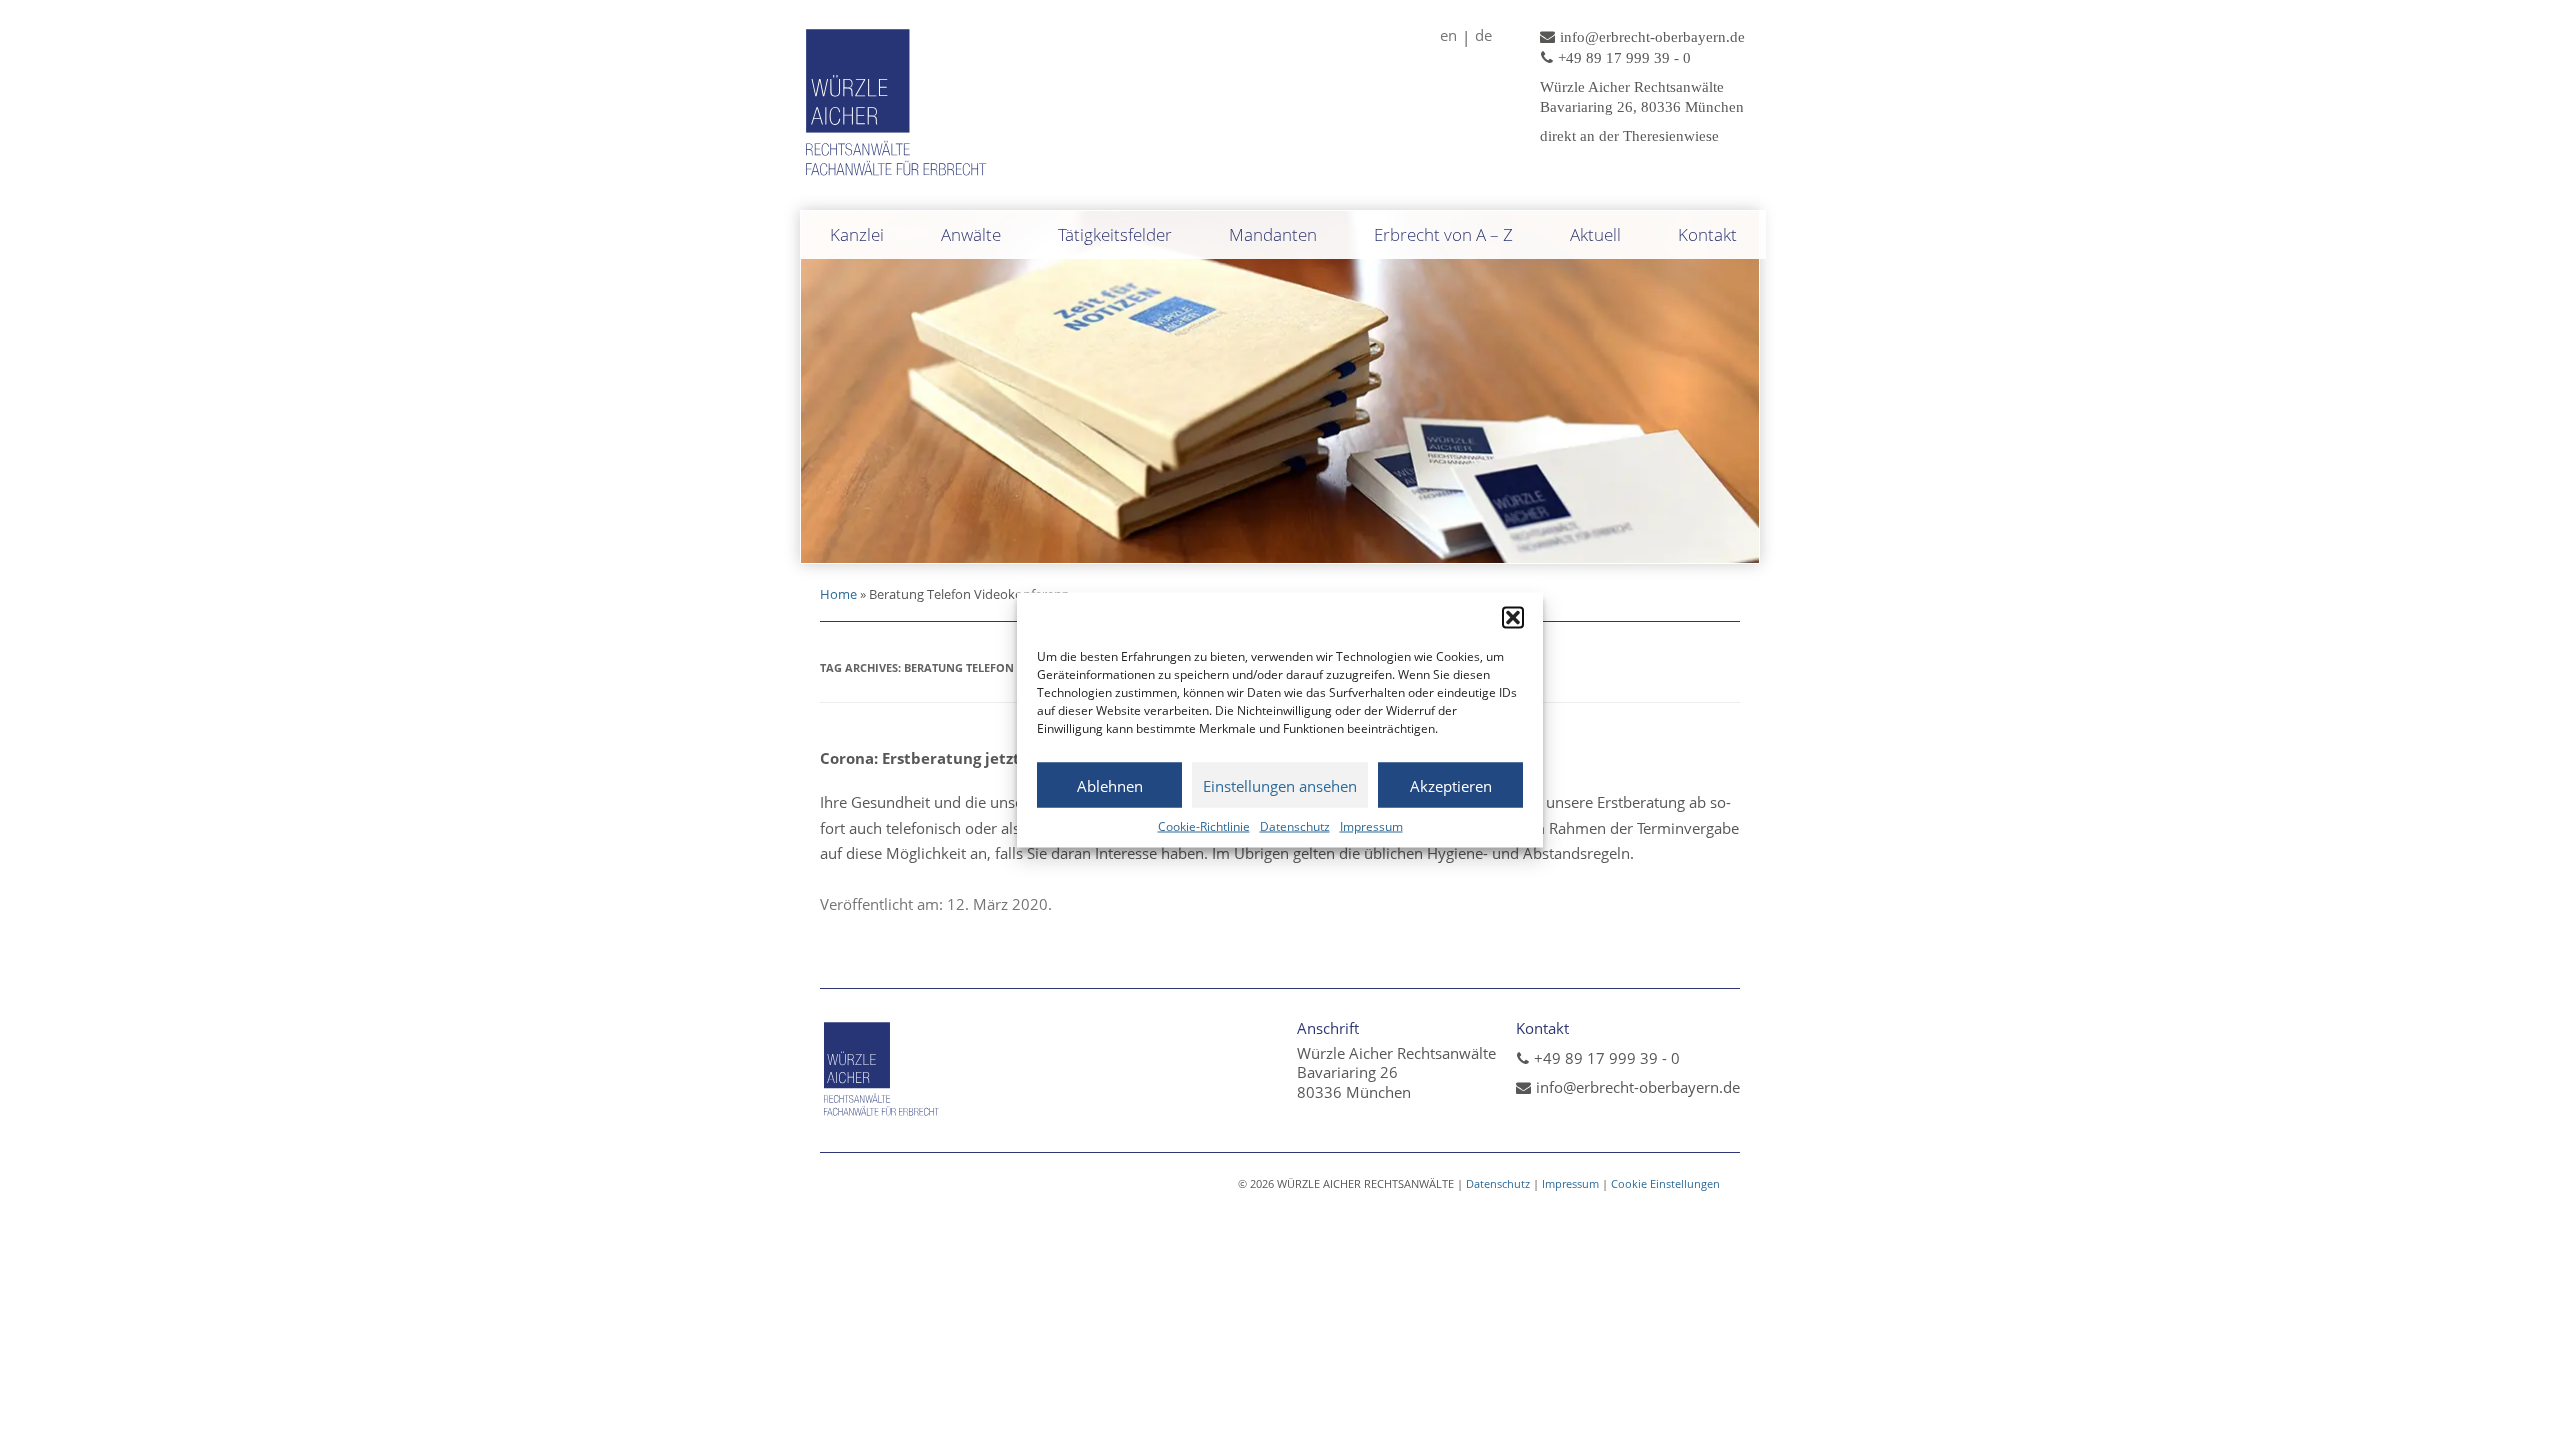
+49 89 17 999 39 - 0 (1607, 1058)
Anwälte (971, 234)
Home (838, 594)
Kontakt (1707, 234)
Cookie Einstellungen (1665, 1183)
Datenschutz (1295, 826)
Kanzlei (857, 234)
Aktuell (1595, 234)
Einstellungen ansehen (1280, 785)
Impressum (1371, 826)
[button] (1513, 618)
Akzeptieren (1451, 785)
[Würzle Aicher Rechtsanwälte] (897, 178)
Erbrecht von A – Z (1443, 234)
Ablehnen (1110, 785)
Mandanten (1273, 234)
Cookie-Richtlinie (1204, 826)
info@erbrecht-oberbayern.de (1638, 1087)
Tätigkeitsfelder (1115, 234)
